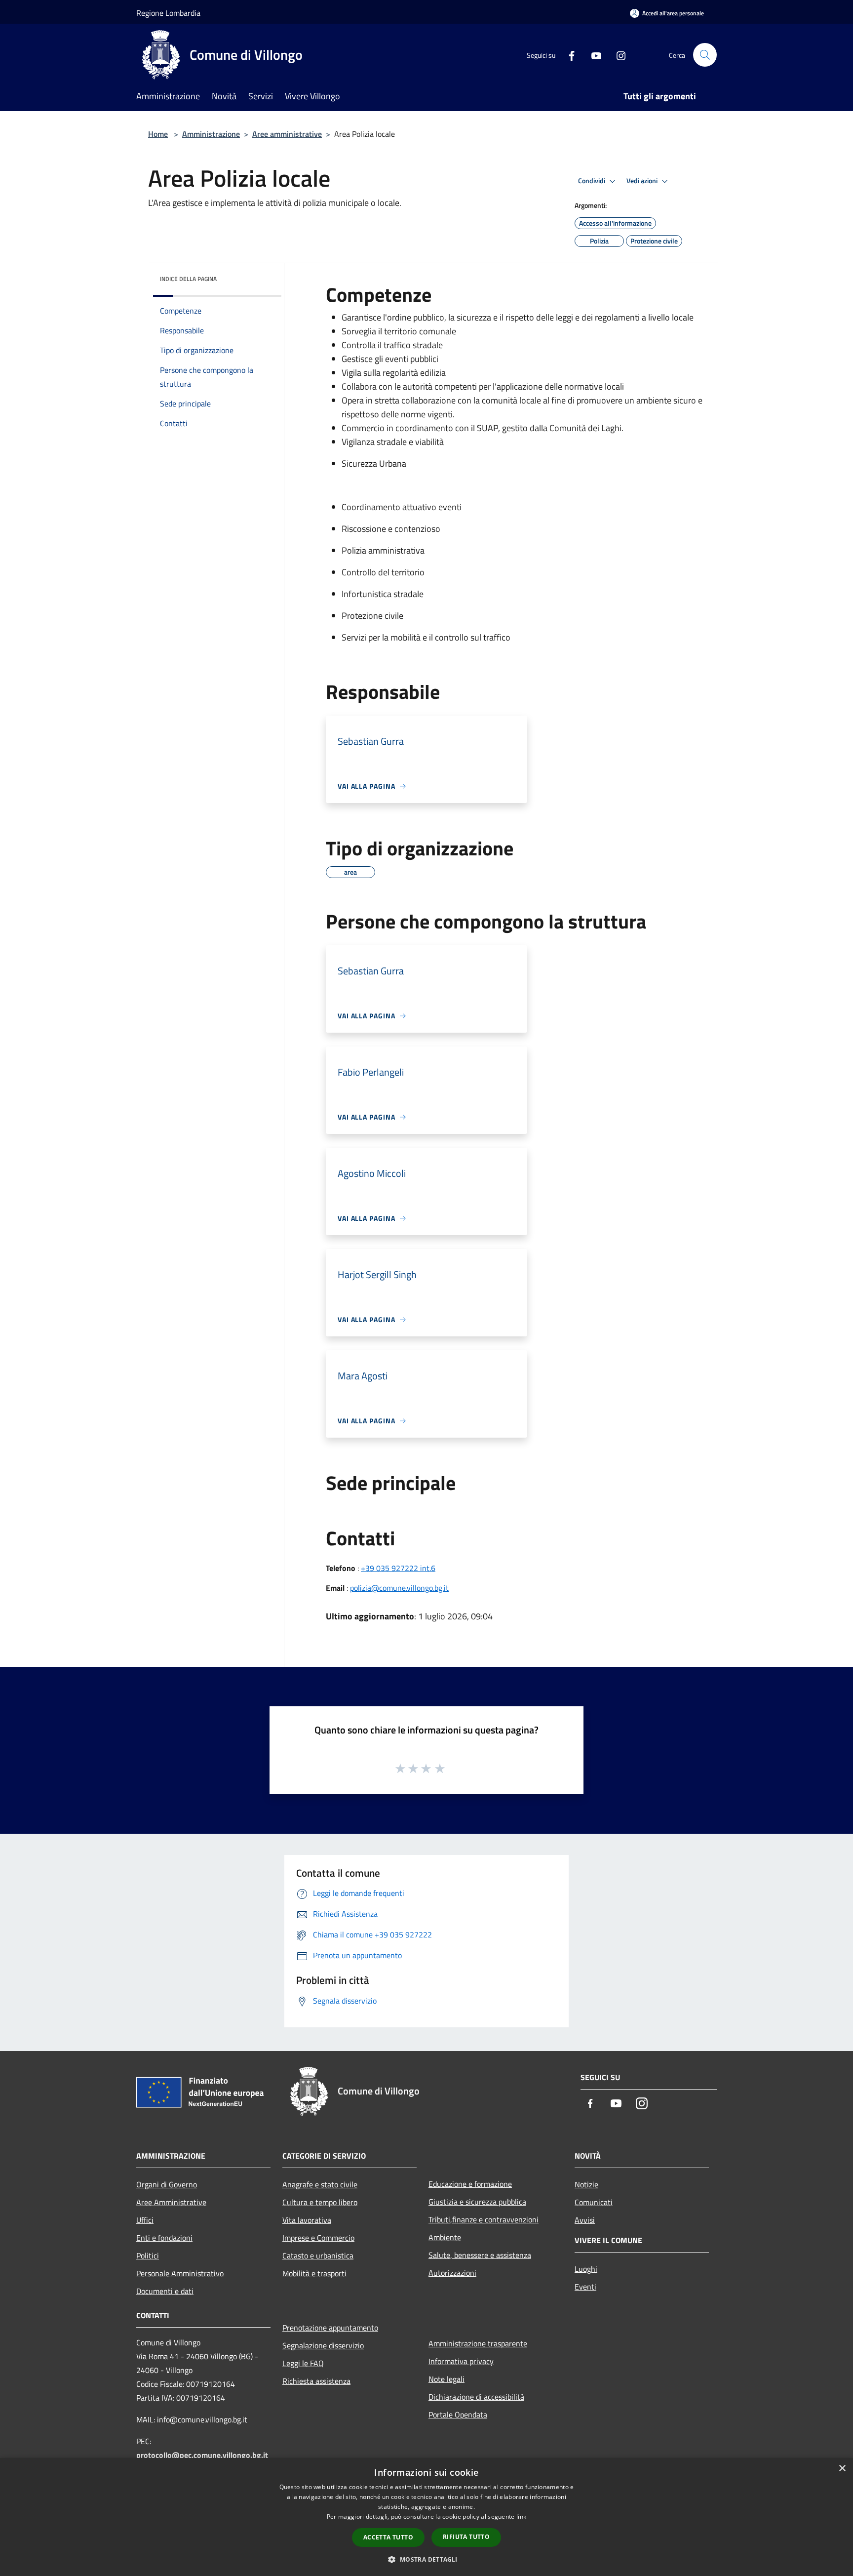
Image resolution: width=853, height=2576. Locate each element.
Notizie (586, 2184)
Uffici (145, 2220)
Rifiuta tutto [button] (466, 2537)
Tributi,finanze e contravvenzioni (484, 2219)
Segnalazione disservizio (323, 2345)
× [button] (842, 2469)
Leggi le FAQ (303, 2363)
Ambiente (445, 2237)
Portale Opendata (458, 2415)
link (521, 2516)
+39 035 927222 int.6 (398, 1568)
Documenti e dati (165, 2291)
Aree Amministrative (171, 2202)
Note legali (446, 2379)
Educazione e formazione (470, 2184)
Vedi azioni (643, 181)
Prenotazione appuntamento (330, 2328)
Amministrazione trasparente (478, 2343)
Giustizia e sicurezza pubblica (477, 2202)
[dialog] (426, 2517)
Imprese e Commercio (318, 2238)
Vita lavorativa (307, 2220)
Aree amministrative (287, 134)
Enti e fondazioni (164, 2238)
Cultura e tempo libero (320, 2202)
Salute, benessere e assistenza (480, 2255)
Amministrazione (211, 134)
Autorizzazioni (452, 2273)
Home (158, 134)
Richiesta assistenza (316, 2381)
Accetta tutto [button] (388, 2537)
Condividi (592, 181)
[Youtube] (592, 55)
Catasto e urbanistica (318, 2255)
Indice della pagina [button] (188, 279)
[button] (426, 2559)
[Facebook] (568, 55)
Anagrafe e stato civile (320, 2184)
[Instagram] (617, 55)
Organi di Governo (167, 2184)
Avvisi (585, 2220)
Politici (148, 2255)
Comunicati (594, 2202)
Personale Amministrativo (180, 2273)
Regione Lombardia (168, 13)
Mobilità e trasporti (314, 2273)
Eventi (585, 2287)
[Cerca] (705, 55)
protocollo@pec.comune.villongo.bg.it (202, 2455)
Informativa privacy (461, 2361)
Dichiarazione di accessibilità (476, 2397)
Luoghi (586, 2269)
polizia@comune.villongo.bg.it (399, 1588)
